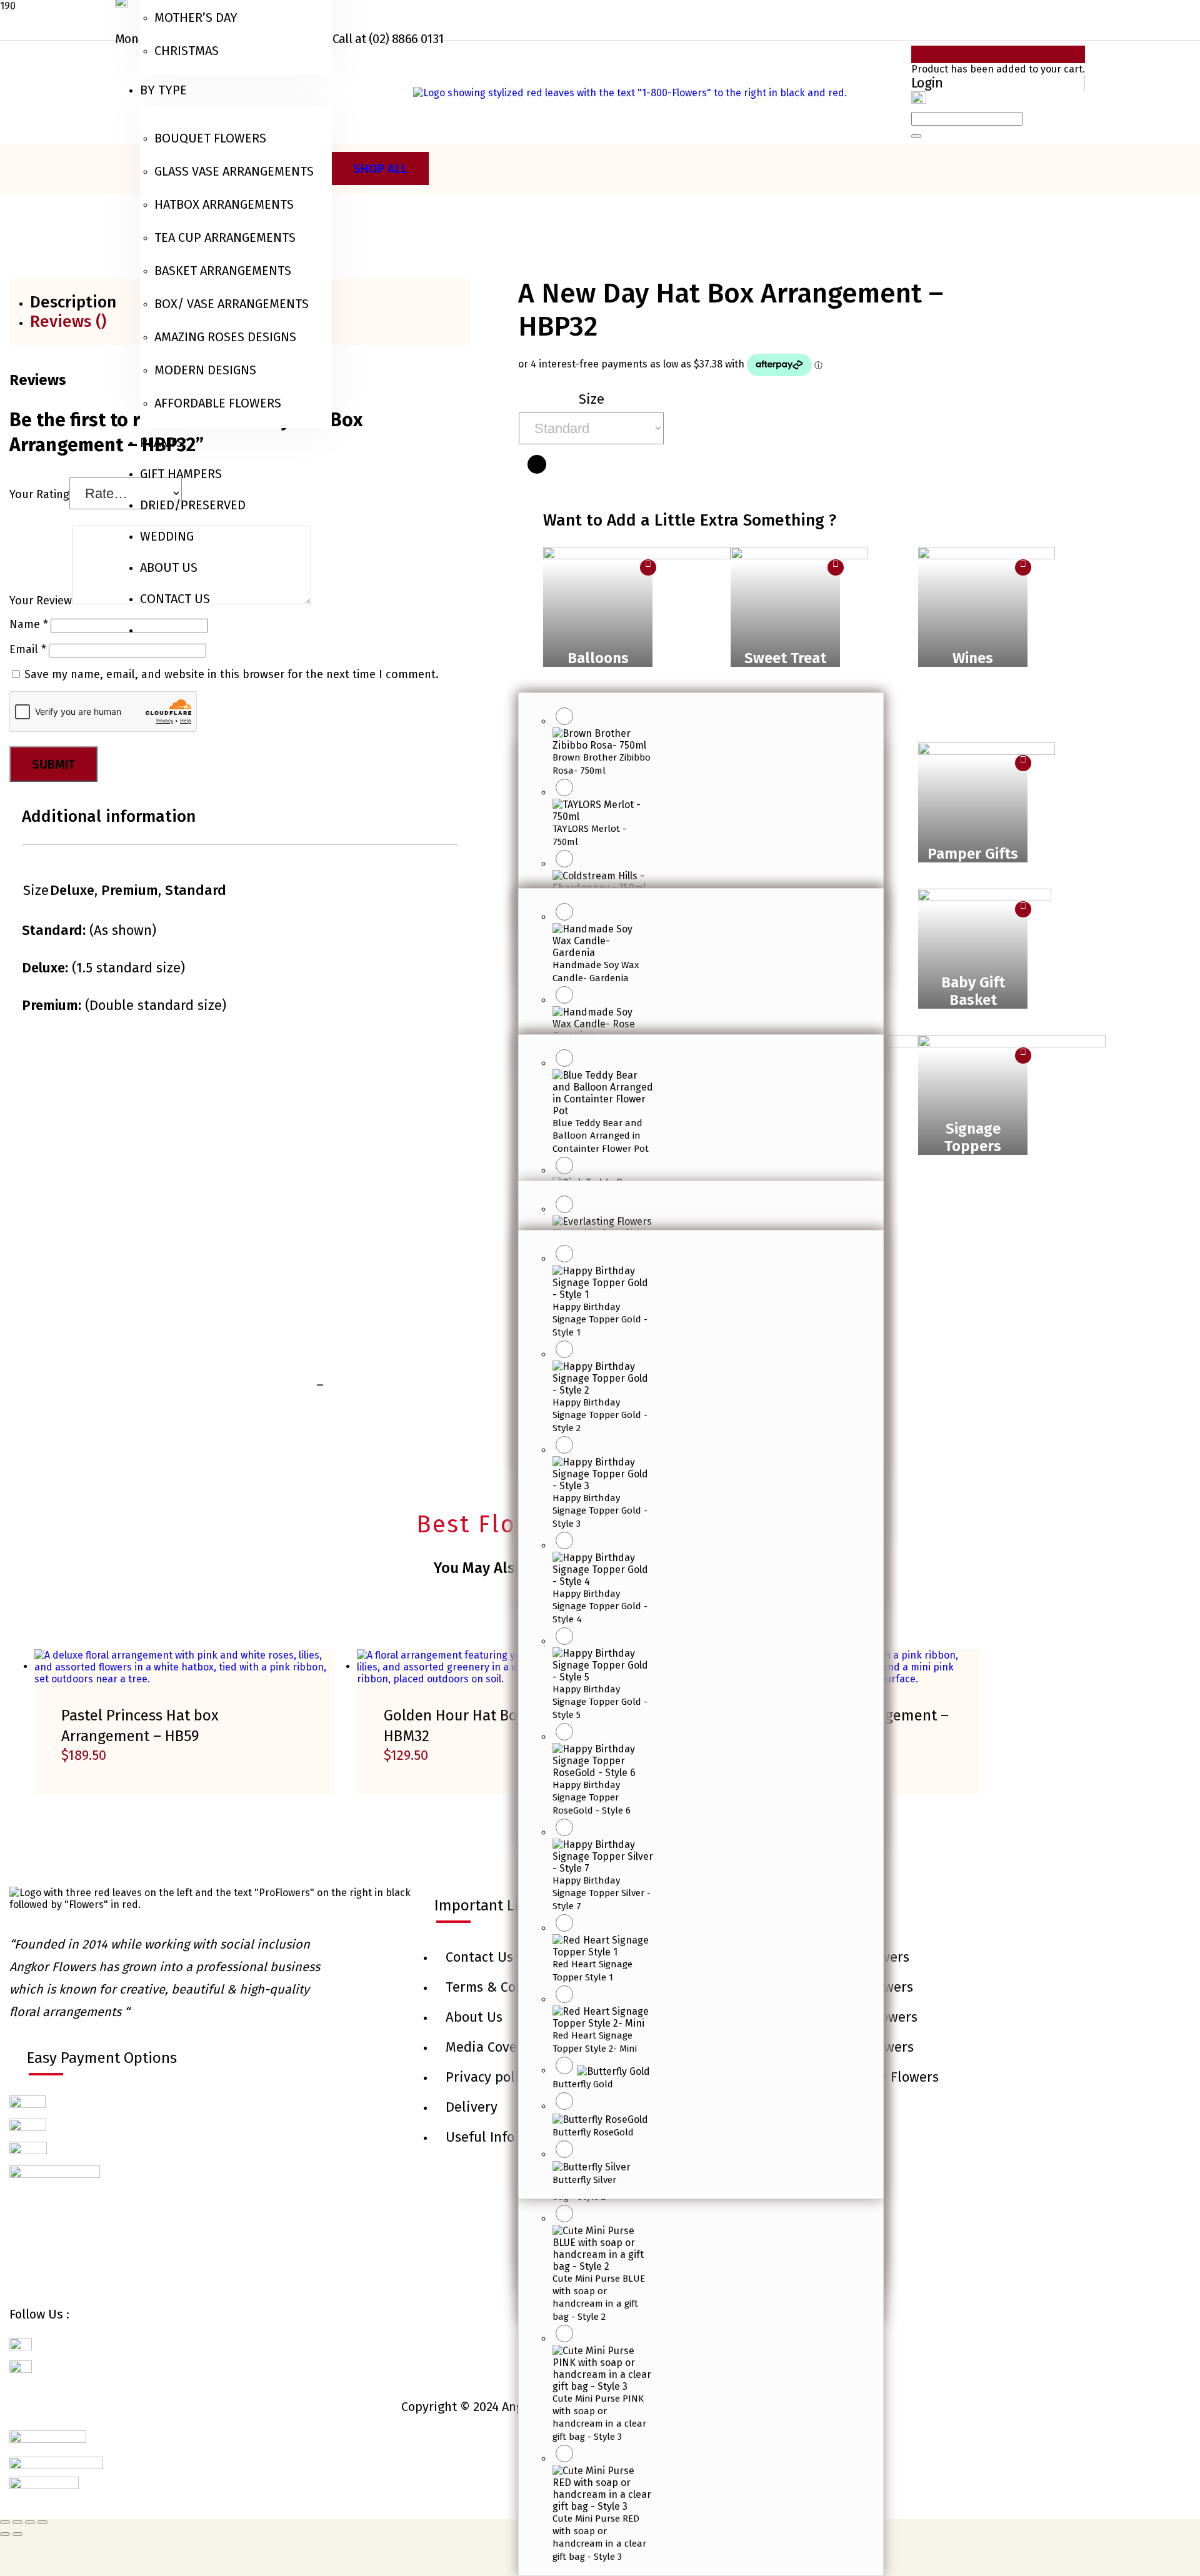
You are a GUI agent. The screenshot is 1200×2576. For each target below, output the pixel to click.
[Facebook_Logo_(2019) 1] (21, 2349)
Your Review (41, 601)
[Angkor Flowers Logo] (630, 92)
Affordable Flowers (880, 2077)
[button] (598, 614)
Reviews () (68, 322)
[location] (919, 100)
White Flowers (865, 1957)
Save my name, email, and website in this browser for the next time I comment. (232, 674)
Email (28, 649)
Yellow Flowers (867, 1987)
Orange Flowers (869, 2017)
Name (29, 624)
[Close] (916, 136)
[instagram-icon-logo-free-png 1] (21, 2371)
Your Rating (39, 494)
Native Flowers (867, 2047)
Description (73, 302)
